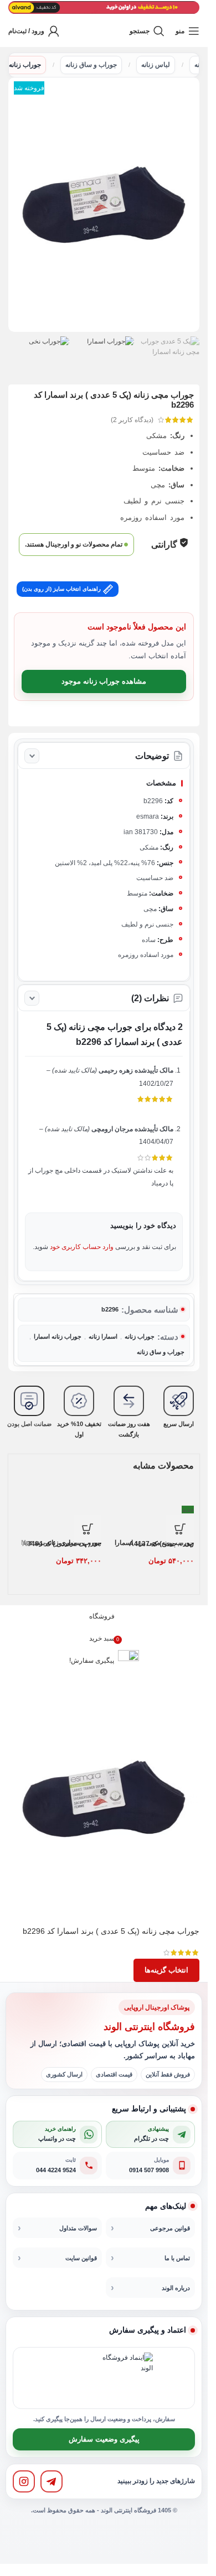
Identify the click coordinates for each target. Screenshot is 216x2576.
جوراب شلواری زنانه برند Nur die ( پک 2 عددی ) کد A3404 (61, 1543)
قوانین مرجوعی (170, 2228)
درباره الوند (176, 2288)
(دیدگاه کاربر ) (132, 420)
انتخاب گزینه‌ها (166, 1970)
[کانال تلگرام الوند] (52, 2481)
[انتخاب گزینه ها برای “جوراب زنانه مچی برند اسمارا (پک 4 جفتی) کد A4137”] (180, 1529)
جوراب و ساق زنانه (91, 65)
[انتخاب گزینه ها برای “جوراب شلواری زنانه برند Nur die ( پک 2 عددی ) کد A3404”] (88, 1529)
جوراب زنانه (25, 65)
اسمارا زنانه (103, 1336)
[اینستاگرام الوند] (24, 2481)
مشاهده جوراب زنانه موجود (104, 681)
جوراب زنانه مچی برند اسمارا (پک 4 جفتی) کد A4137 (154, 1543)
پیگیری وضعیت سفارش (104, 2439)
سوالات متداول (78, 2228)
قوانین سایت (81, 2258)
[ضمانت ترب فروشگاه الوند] (76, 2378)
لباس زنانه (156, 65)
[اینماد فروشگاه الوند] (127, 2378)
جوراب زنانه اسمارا (58, 1336)
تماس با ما (177, 2258)
